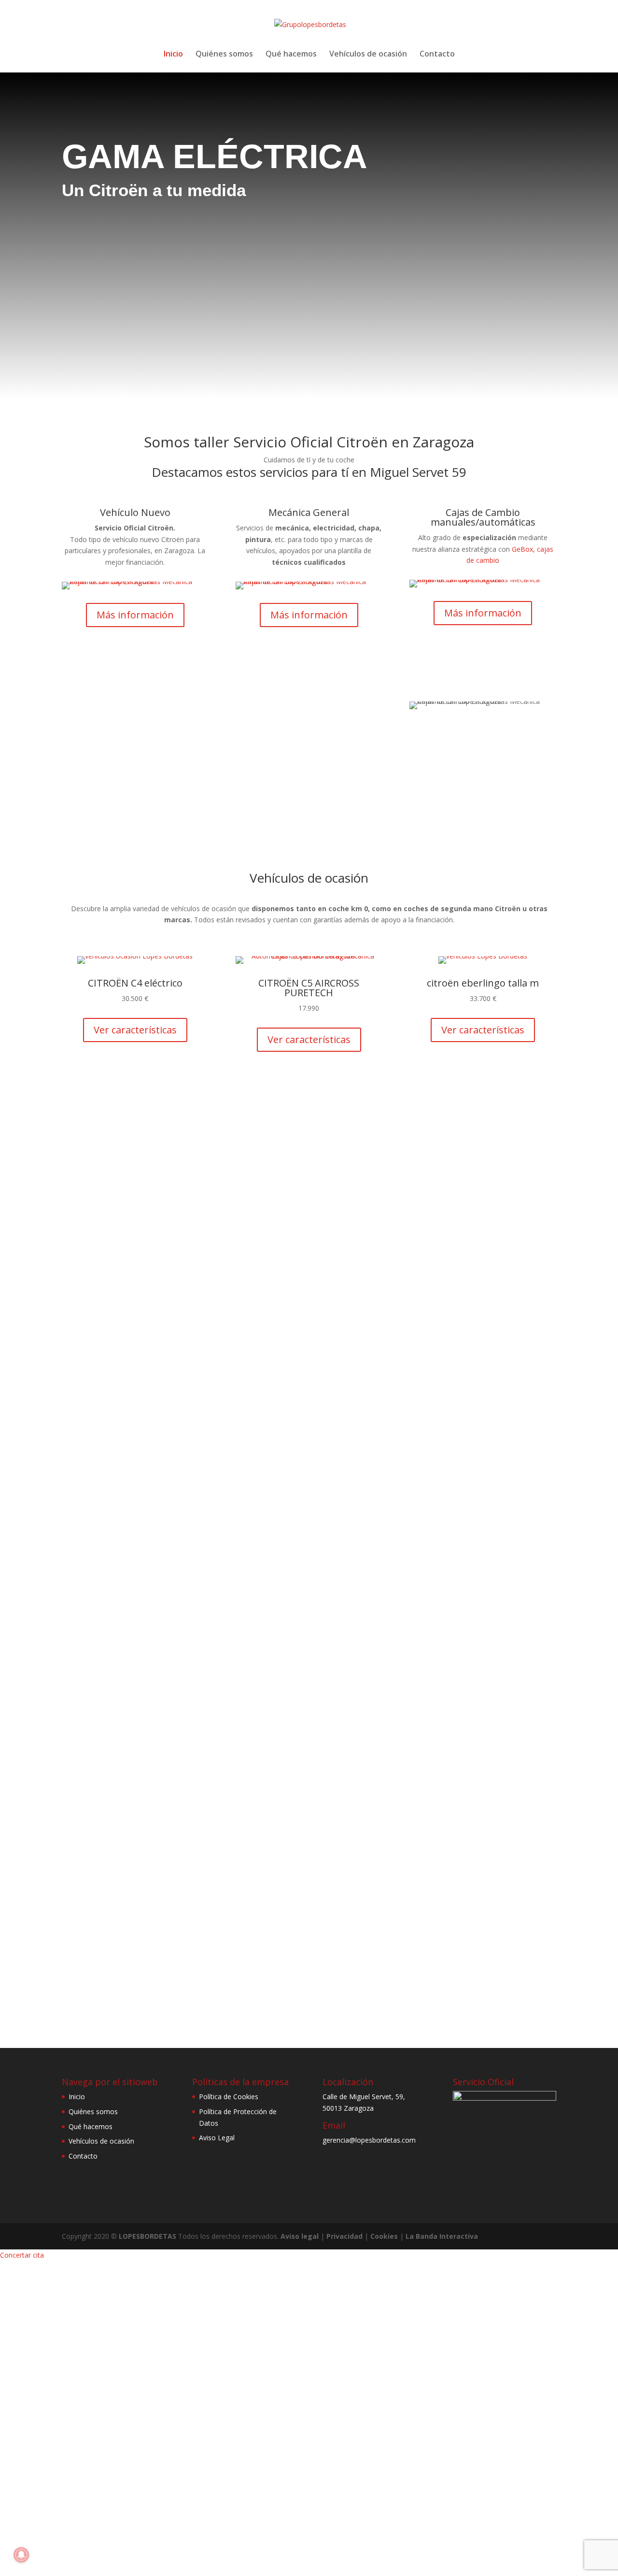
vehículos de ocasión (305, 769)
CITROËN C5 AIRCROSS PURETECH (309, 988)
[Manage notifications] (21, 2555)
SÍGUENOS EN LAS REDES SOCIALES (439, 1208)
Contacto (437, 55)
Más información (135, 615)
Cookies (384, 2236)
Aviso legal (300, 2236)
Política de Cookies (229, 2097)
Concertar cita (22, 2255)
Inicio (173, 55)
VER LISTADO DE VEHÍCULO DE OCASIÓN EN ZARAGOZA (309, 1089)
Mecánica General (309, 512)
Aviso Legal (217, 2138)
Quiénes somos (224, 55)
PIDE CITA (439, 1308)
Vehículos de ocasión (368, 55)
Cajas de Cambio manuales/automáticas (483, 517)
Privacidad (344, 2236)
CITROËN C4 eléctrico (135, 983)
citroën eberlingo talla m (483, 983)
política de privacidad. (515, 1939)
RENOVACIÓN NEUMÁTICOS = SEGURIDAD (179, 1446)
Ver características (135, 1030)
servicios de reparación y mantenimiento (168, 792)
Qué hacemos (291, 55)
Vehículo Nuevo (135, 512)
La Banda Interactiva (442, 2236)
